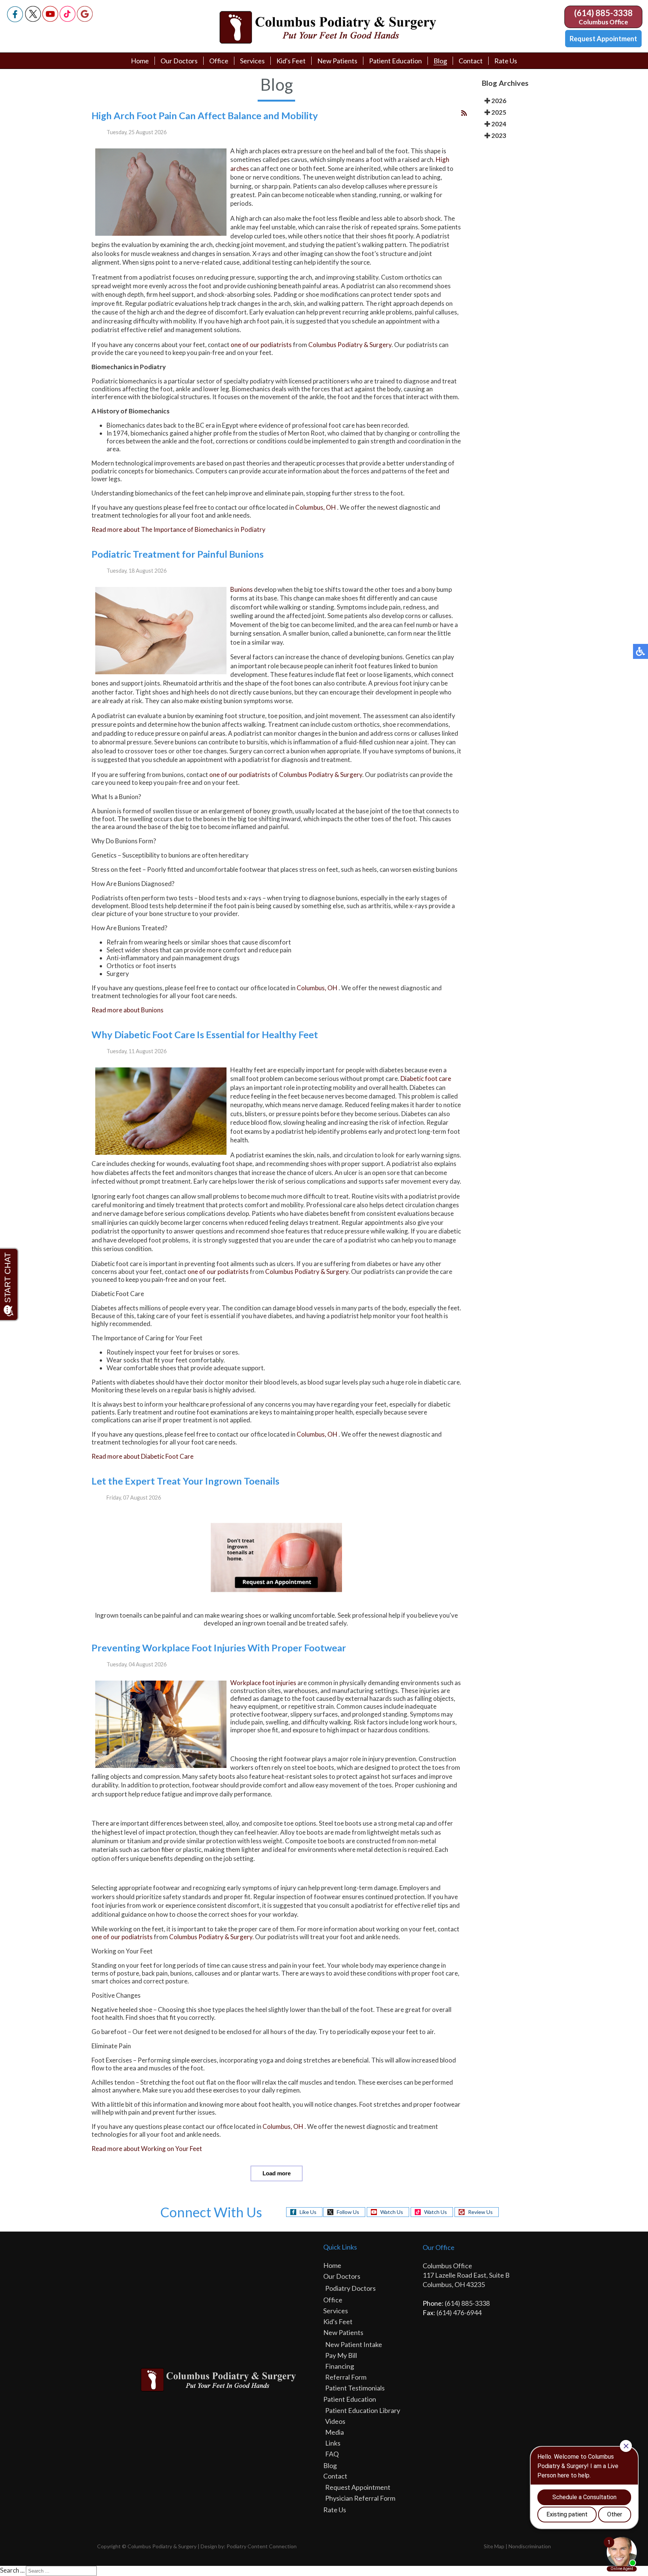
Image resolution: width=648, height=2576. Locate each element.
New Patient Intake (354, 2344)
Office (219, 61)
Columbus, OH (316, 507)
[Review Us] (85, 20)
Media (334, 2432)
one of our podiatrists (261, 345)
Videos (335, 2421)
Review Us (480, 2212)
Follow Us (348, 2212)
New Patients (337, 61)
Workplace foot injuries (263, 1683)
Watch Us (392, 2212)
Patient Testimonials (355, 2388)
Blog (440, 61)
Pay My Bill (341, 2355)
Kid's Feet (291, 61)
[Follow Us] (33, 20)
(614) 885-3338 (603, 13)
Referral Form (346, 2377)
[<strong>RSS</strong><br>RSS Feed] (464, 113)
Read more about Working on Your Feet (147, 2149)
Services (252, 61)
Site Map (494, 2546)
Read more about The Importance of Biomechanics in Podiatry (178, 529)
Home (140, 61)
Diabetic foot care (426, 1078)
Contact (471, 61)
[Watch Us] (50, 20)
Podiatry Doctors (350, 2288)
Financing (340, 2366)
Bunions (241, 589)
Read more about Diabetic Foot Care (142, 1456)
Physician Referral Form (360, 2498)
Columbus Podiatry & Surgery (350, 345)
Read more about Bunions (127, 1010)
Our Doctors (179, 61)
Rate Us (506, 61)
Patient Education (395, 61)
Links (333, 2443)
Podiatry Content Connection (262, 2546)
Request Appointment (603, 39)
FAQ (332, 2454)
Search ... (12, 2570)
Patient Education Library (363, 2410)
